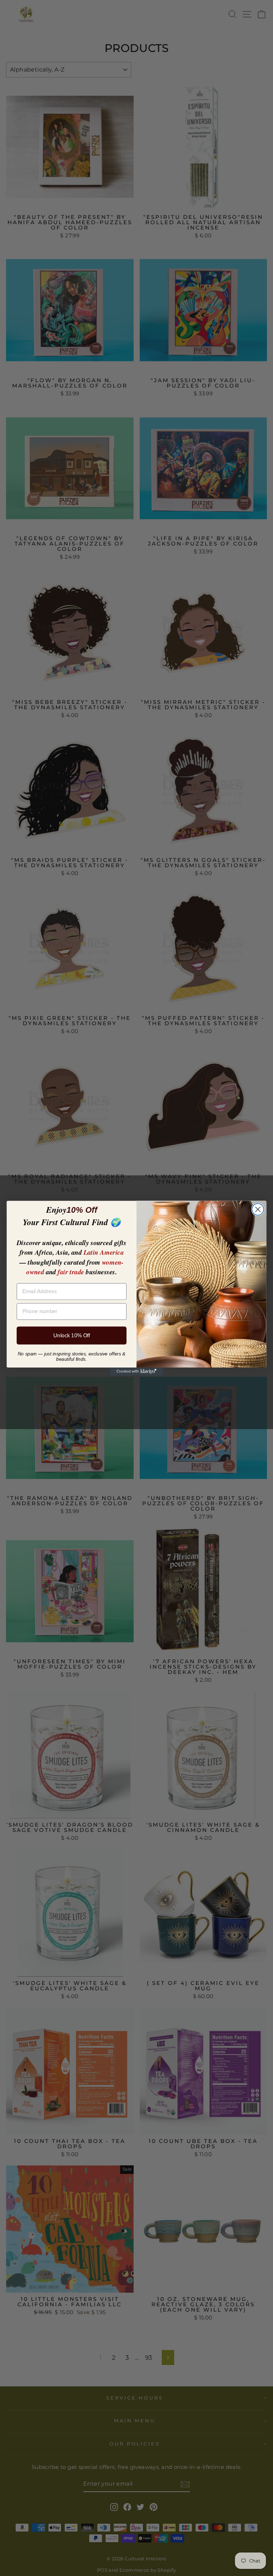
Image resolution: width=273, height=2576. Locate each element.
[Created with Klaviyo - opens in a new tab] (136, 1371)
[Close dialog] (258, 1209)
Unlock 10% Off (72, 1335)
